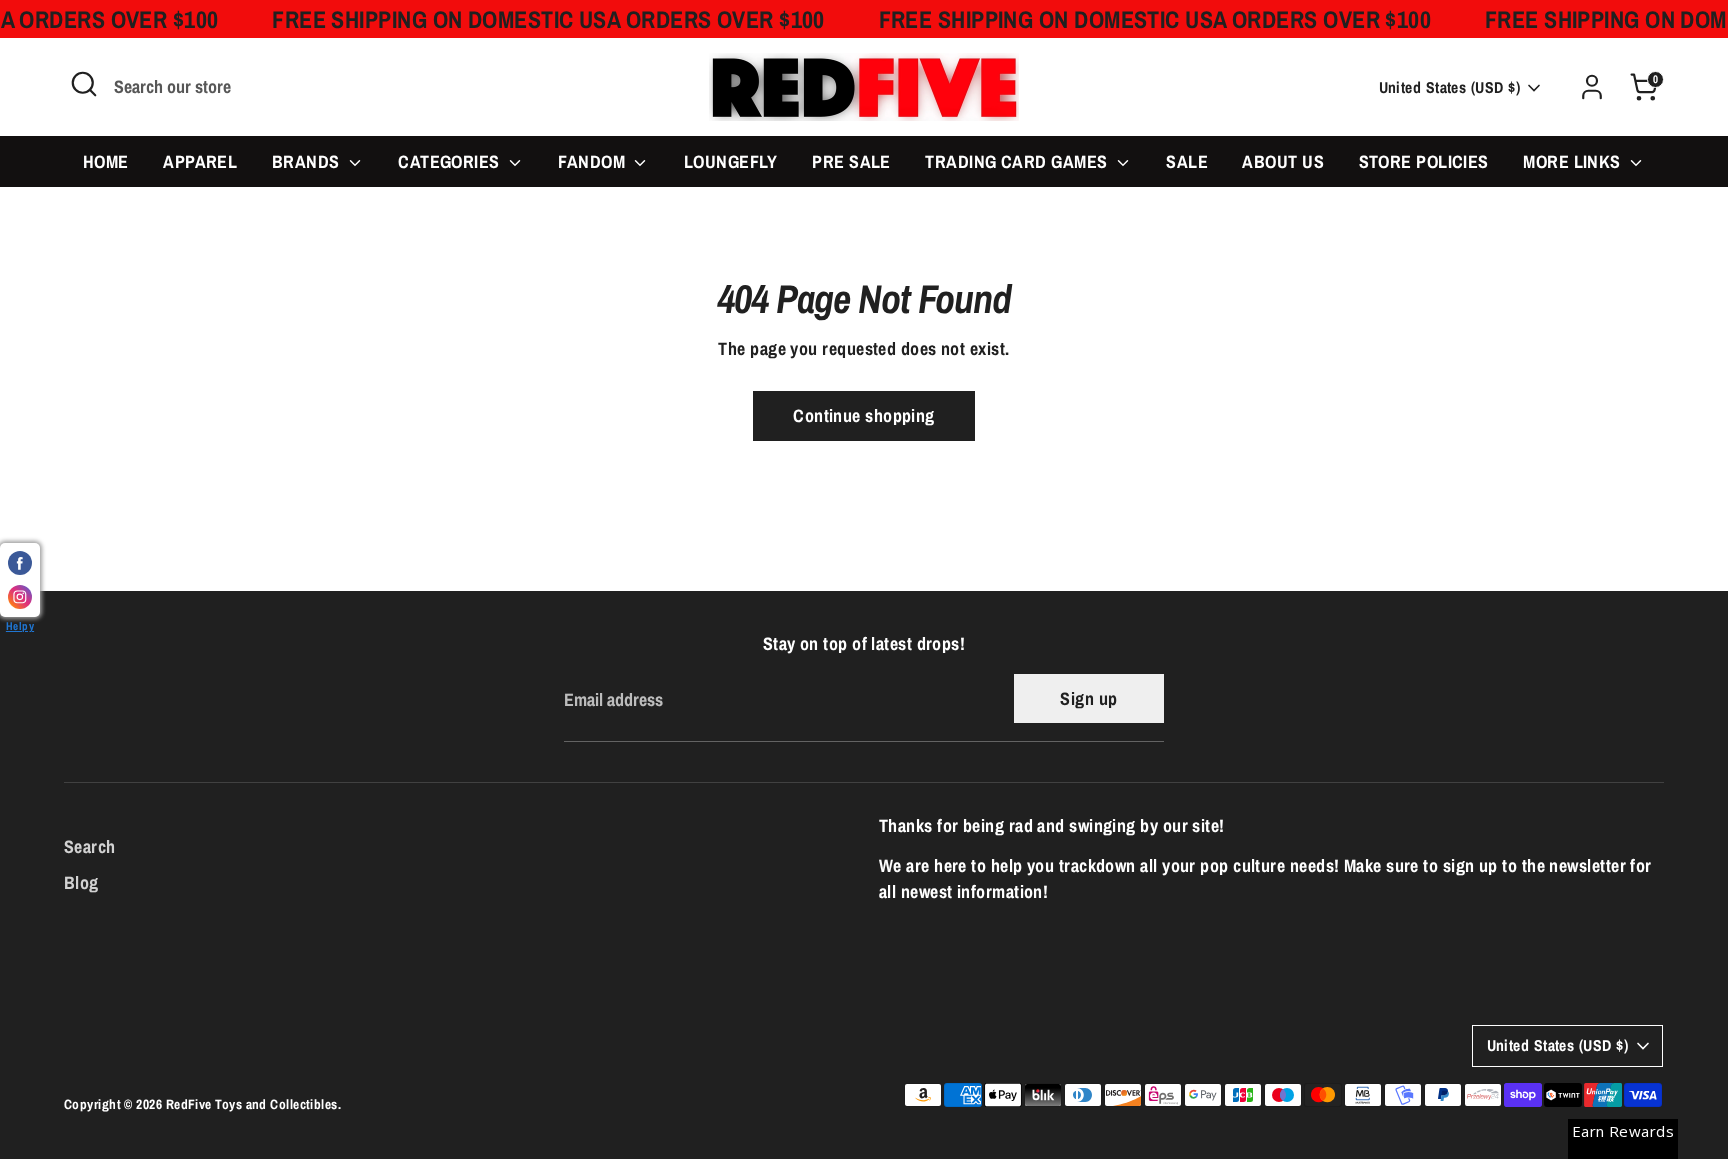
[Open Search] (84, 84)
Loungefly (731, 161)
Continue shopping (864, 415)
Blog (81, 882)
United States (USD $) (1449, 87)
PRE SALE (851, 161)
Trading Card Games (1018, 161)
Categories (451, 161)
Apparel (200, 161)
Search (90, 846)
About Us (1283, 161)
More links (1574, 161)
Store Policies (1424, 161)
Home (106, 161)
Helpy (20, 625)
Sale (1187, 161)
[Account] (1592, 87)
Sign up (1088, 698)
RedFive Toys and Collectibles (252, 1104)
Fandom (593, 161)
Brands (308, 161)
